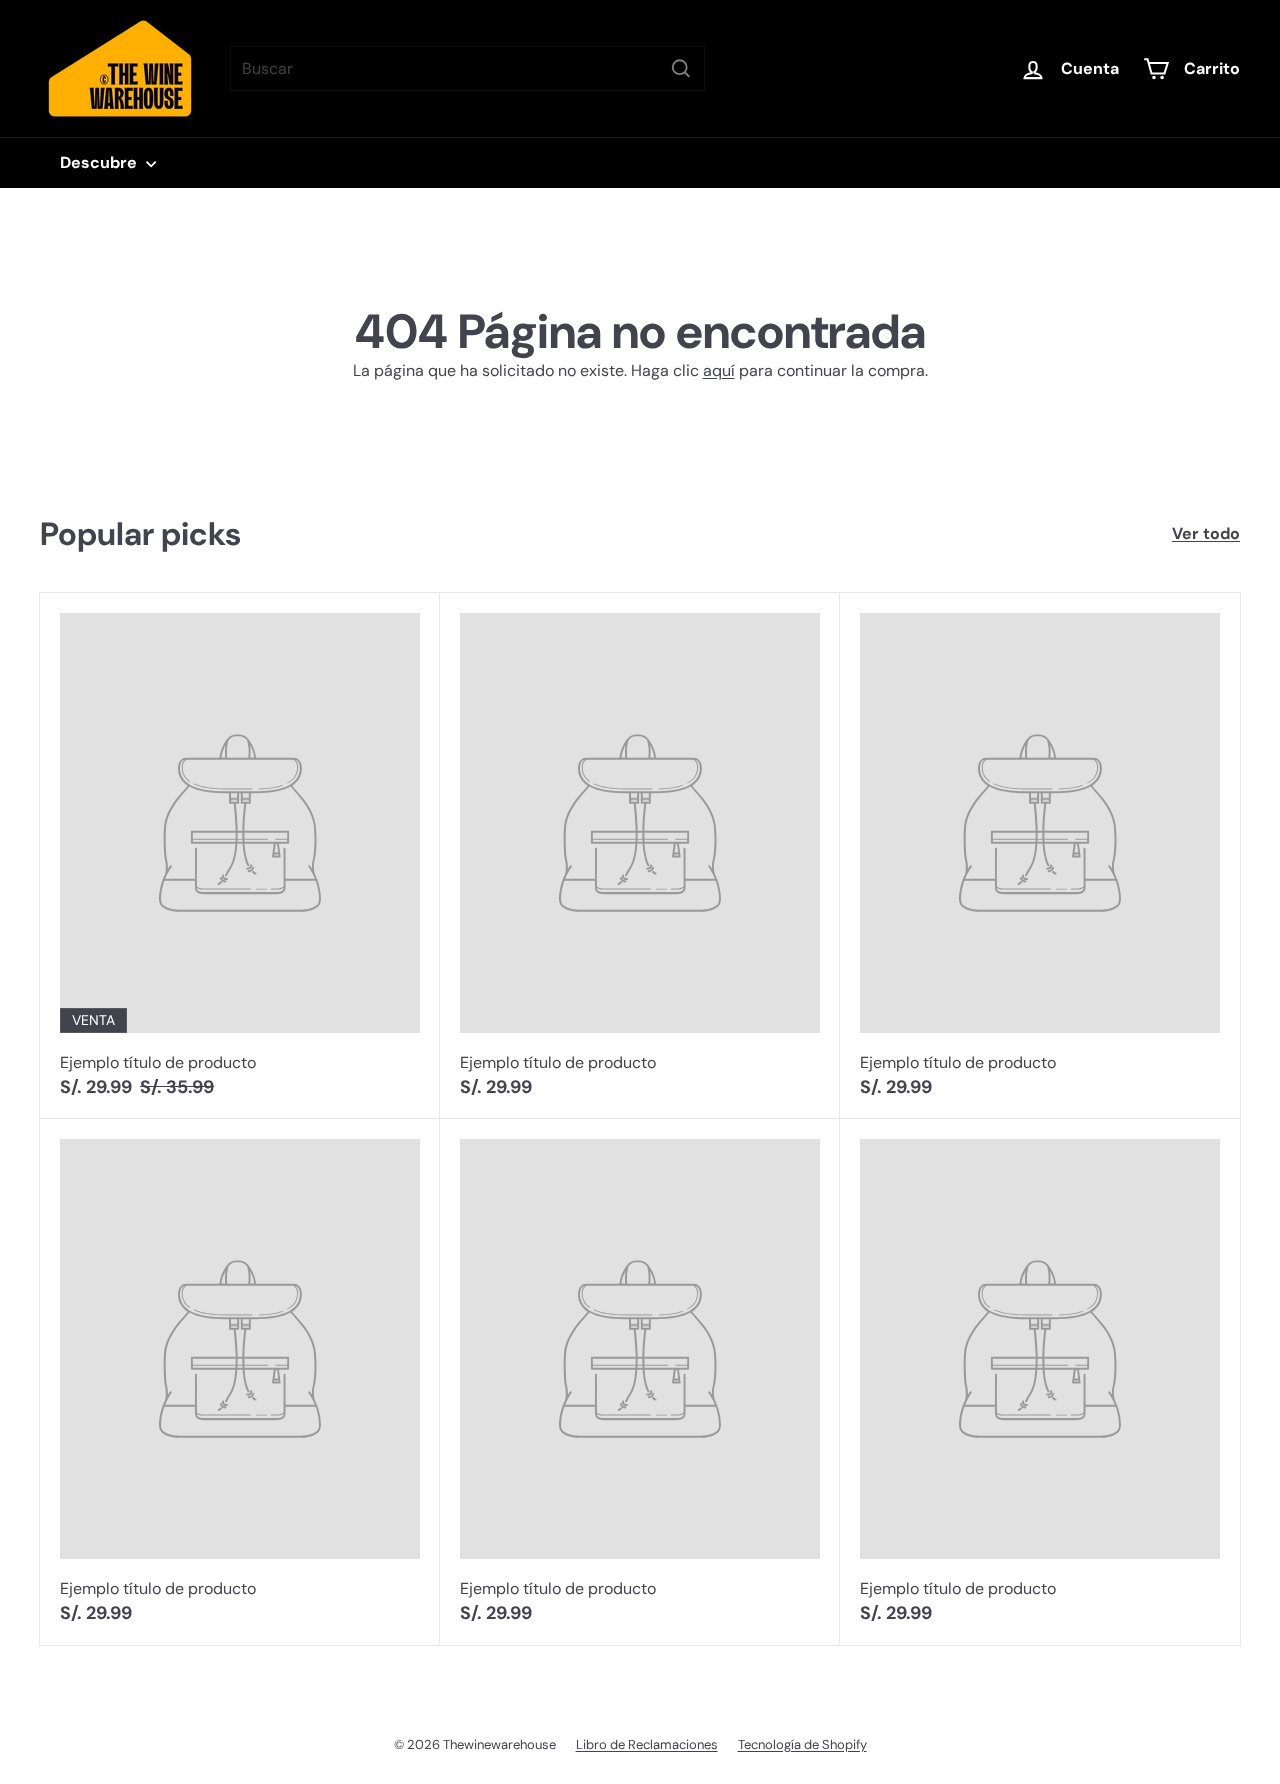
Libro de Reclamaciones (647, 1744)
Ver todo (1206, 533)
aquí (719, 370)
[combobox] (467, 68)
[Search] (681, 68)
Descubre (100, 162)
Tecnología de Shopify (802, 1744)
